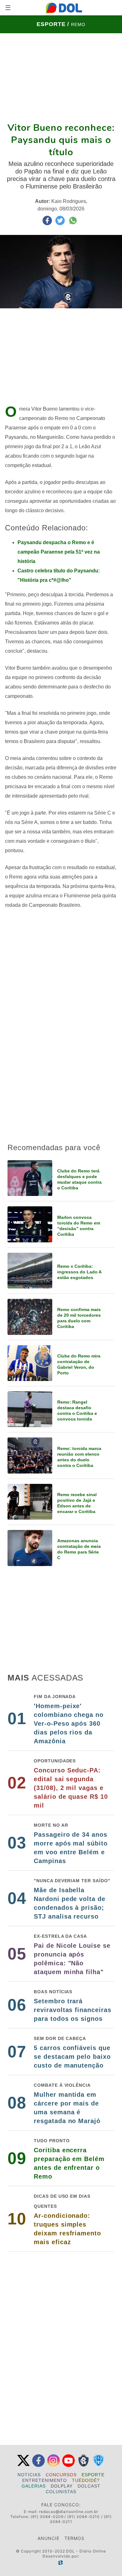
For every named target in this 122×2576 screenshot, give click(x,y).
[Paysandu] (99, 2465)
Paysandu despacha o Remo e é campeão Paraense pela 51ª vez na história (59, 552)
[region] (61, 77)
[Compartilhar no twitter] (61, 223)
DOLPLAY (62, 2486)
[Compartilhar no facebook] (48, 223)
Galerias (34, 2486)
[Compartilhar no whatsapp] (73, 223)
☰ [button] (8, 8)
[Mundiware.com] (61, 2563)
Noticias (29, 2475)
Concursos (61, 2475)
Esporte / (54, 24)
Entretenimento (45, 2480)
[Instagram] (53, 2465)
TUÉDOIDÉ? (86, 2480)
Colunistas (61, 2492)
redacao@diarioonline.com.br (69, 2512)
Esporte (93, 2475)
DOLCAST (89, 2486)
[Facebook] (38, 2465)
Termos (74, 2538)
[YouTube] (69, 2465)
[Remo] (84, 2465)
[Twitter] (23, 2465)
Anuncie (48, 2538)
